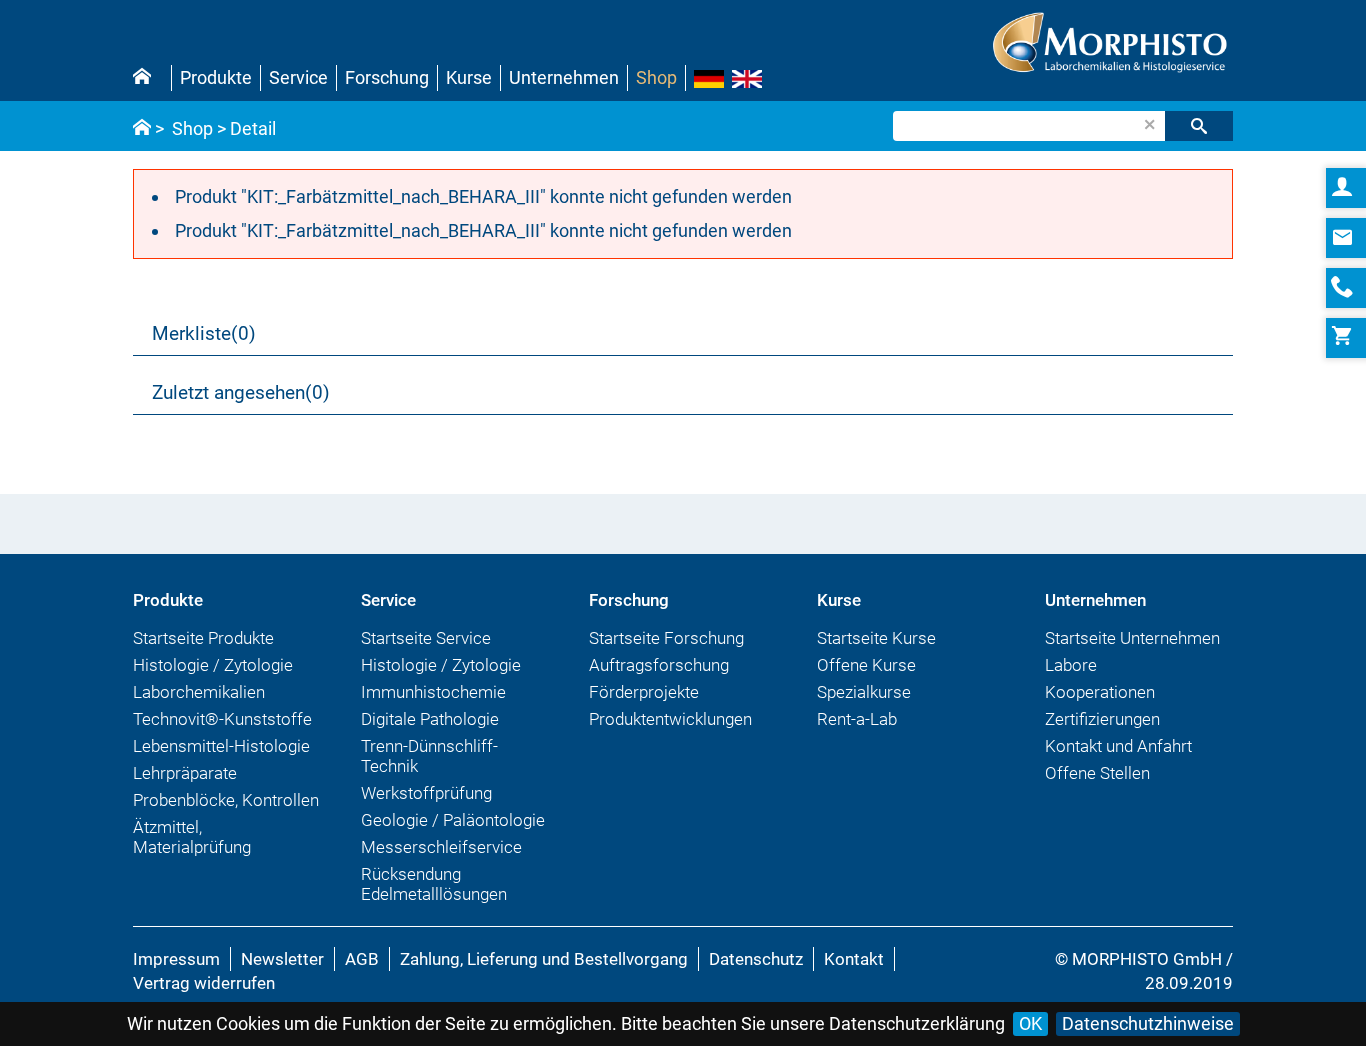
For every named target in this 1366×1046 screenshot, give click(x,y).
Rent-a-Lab (857, 719)
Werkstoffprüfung (426, 793)
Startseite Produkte (203, 638)
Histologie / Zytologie (213, 665)
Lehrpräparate (185, 773)
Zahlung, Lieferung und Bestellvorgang (544, 959)
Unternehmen (564, 77)
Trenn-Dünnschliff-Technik (429, 756)
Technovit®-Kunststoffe (222, 719)
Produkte (216, 77)
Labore (1071, 665)
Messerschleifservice (441, 847)
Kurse (469, 77)
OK (1030, 1023)
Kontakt (854, 959)
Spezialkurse (864, 692)
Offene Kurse (866, 665)
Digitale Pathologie (430, 719)
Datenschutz (756, 959)
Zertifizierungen (1102, 719)
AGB (362, 959)
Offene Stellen (1097, 773)
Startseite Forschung (666, 638)
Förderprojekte (644, 692)
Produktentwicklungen (670, 719)
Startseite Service (426, 638)
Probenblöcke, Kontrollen (226, 800)
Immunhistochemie (433, 692)
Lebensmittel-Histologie (221, 746)
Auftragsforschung (659, 665)
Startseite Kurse (876, 638)
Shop (656, 77)
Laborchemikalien (199, 692)
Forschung (387, 77)
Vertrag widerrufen (204, 983)
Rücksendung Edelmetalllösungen (434, 884)
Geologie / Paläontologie (453, 820)
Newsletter (282, 959)
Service (298, 77)
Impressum (176, 959)
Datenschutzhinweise (1148, 1023)
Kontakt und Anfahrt (1118, 746)
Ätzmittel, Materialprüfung (192, 837)
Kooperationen (1100, 692)
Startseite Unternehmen (1132, 638)
